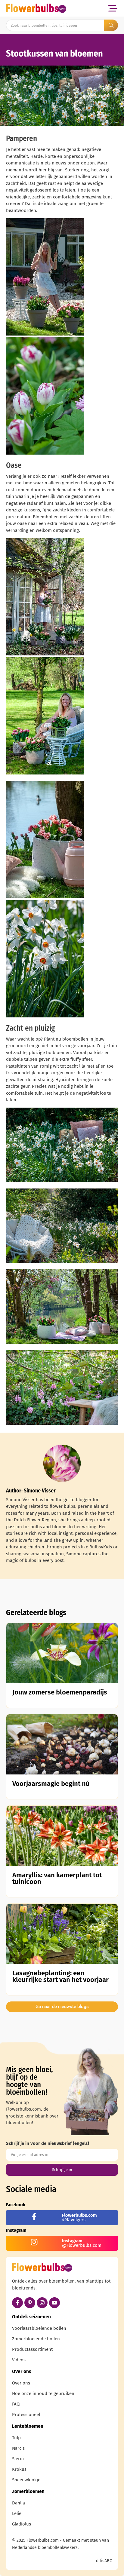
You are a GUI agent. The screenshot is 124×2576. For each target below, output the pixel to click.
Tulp (16, 2438)
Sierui (18, 2459)
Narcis (18, 2448)
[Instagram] (42, 2303)
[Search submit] (111, 25)
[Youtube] (54, 2303)
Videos (19, 2360)
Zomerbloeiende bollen (36, 2339)
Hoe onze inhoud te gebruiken (43, 2394)
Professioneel (26, 2415)
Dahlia (19, 2503)
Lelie (17, 2513)
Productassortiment (32, 2349)
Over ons (21, 2383)
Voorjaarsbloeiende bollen (39, 2328)
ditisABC (104, 2561)
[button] (113, 8)
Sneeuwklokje (26, 2480)
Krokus (19, 2469)
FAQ (16, 2404)
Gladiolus (22, 2524)
